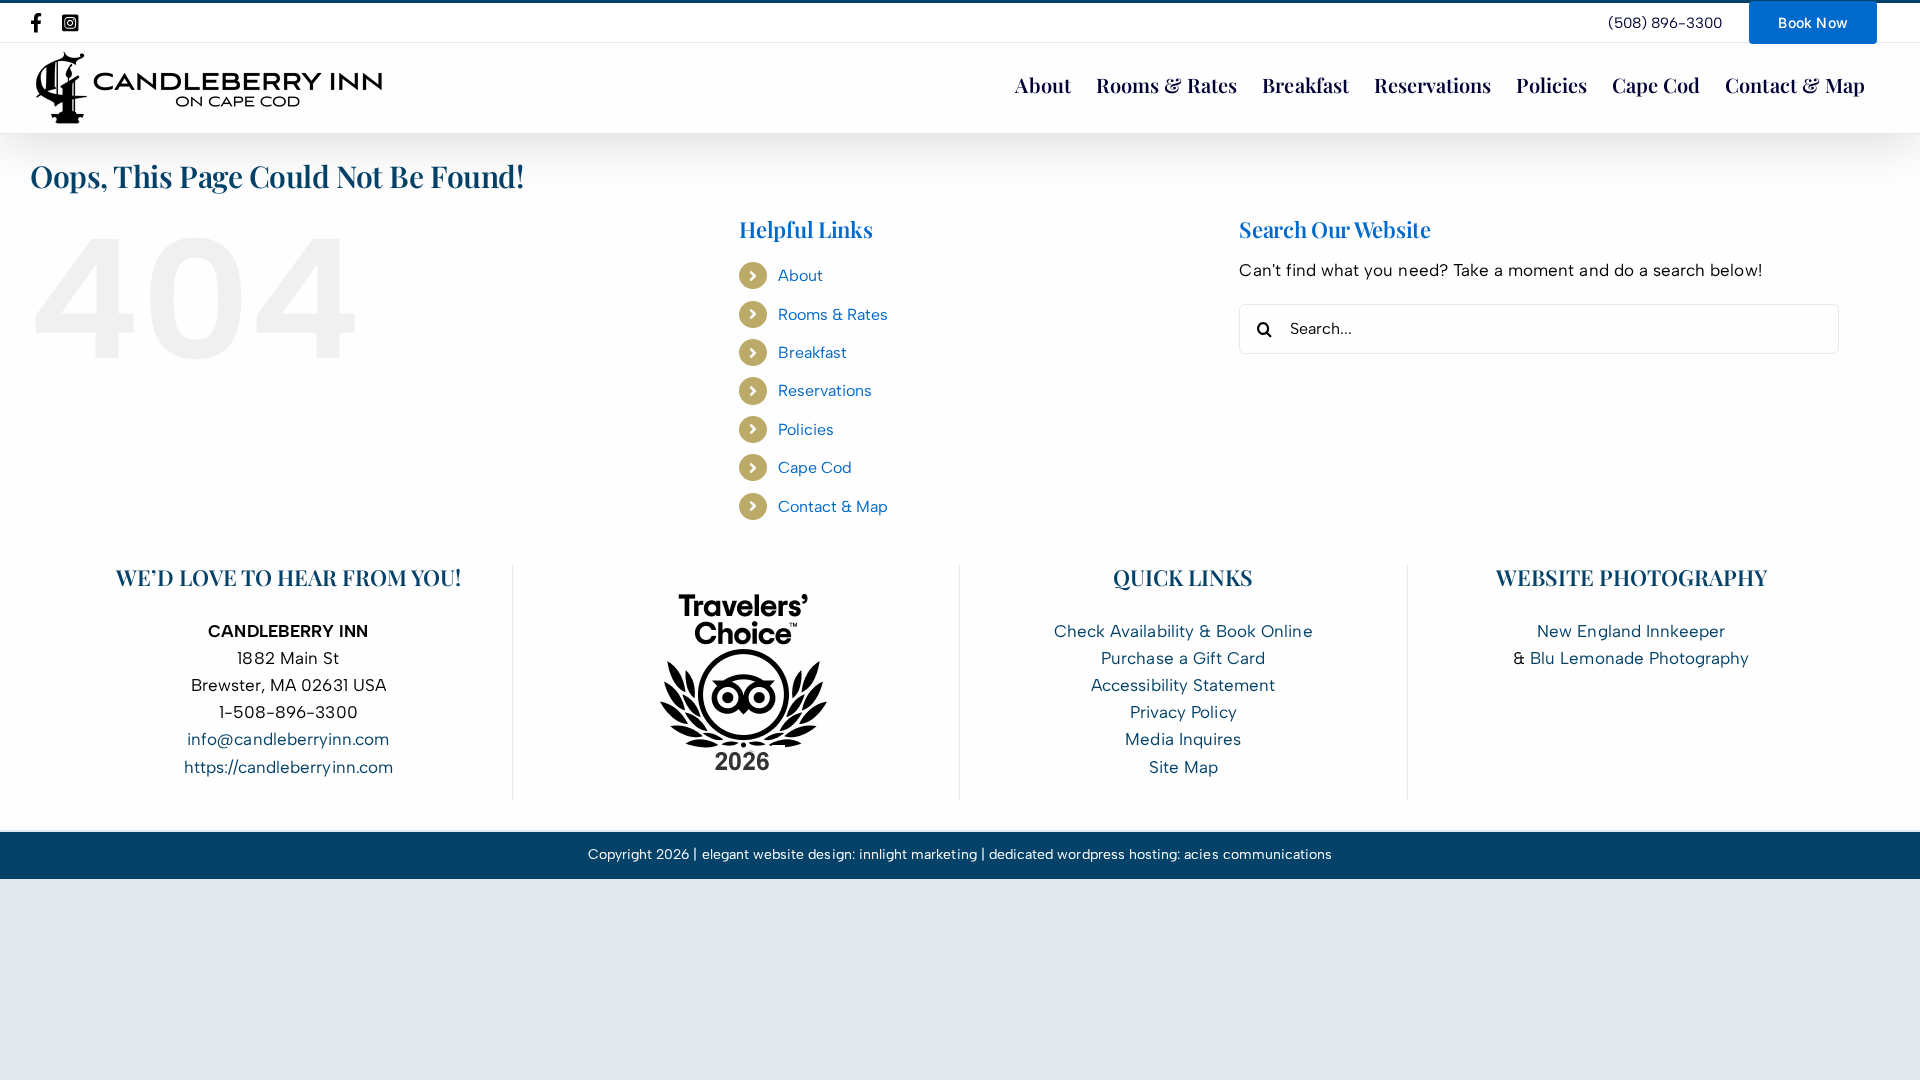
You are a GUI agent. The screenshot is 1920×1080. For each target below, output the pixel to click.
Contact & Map (833, 506)
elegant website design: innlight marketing (839, 854)
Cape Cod (815, 467)
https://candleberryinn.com (288, 767)
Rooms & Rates (833, 314)
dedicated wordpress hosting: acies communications (1161, 854)
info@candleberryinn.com (288, 739)
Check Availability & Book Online (1183, 631)
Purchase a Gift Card (1183, 658)
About (800, 275)
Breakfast (812, 352)
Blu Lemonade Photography (1639, 658)
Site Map (1183, 767)
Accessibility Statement (1183, 685)
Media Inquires (1183, 739)
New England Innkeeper (1631, 631)
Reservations (825, 390)
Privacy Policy (1183, 712)
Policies (806, 429)
